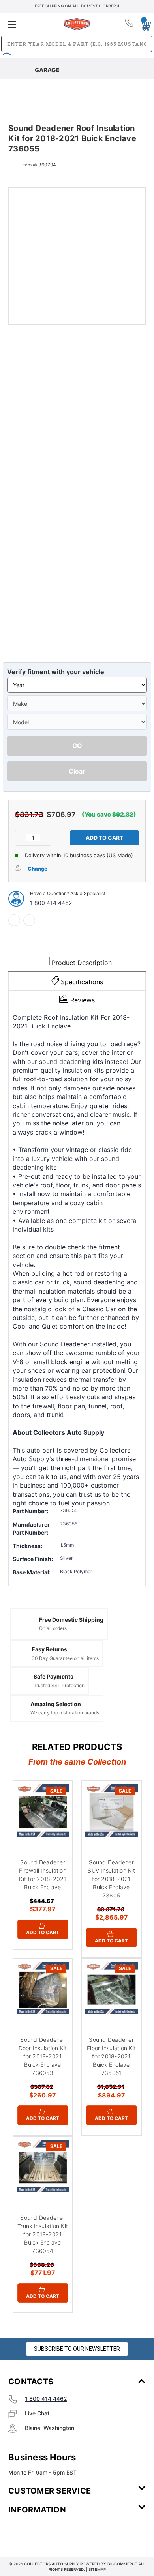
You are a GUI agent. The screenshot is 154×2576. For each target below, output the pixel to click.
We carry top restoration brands (65, 1713)
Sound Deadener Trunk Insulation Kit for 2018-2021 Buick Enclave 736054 (43, 2234)
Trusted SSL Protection (59, 1685)
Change (38, 869)
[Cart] (143, 24)
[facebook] (14, 920)
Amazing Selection (56, 1704)
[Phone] (130, 24)
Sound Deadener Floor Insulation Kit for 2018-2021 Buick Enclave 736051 (111, 2056)
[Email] (29, 920)
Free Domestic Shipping (71, 1620)
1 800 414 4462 (51, 903)
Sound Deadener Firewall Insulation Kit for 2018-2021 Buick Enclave (43, 1875)
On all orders (53, 1628)
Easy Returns (49, 1649)
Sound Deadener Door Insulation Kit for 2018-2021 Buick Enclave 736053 (43, 2056)
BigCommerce (122, 2564)
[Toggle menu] (31, 24)
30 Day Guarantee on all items (65, 1658)
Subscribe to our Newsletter (77, 2349)
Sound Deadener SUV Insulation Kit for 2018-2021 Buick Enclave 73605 (111, 1879)
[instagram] (42, 2533)
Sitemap (97, 2569)
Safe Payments (54, 1676)
